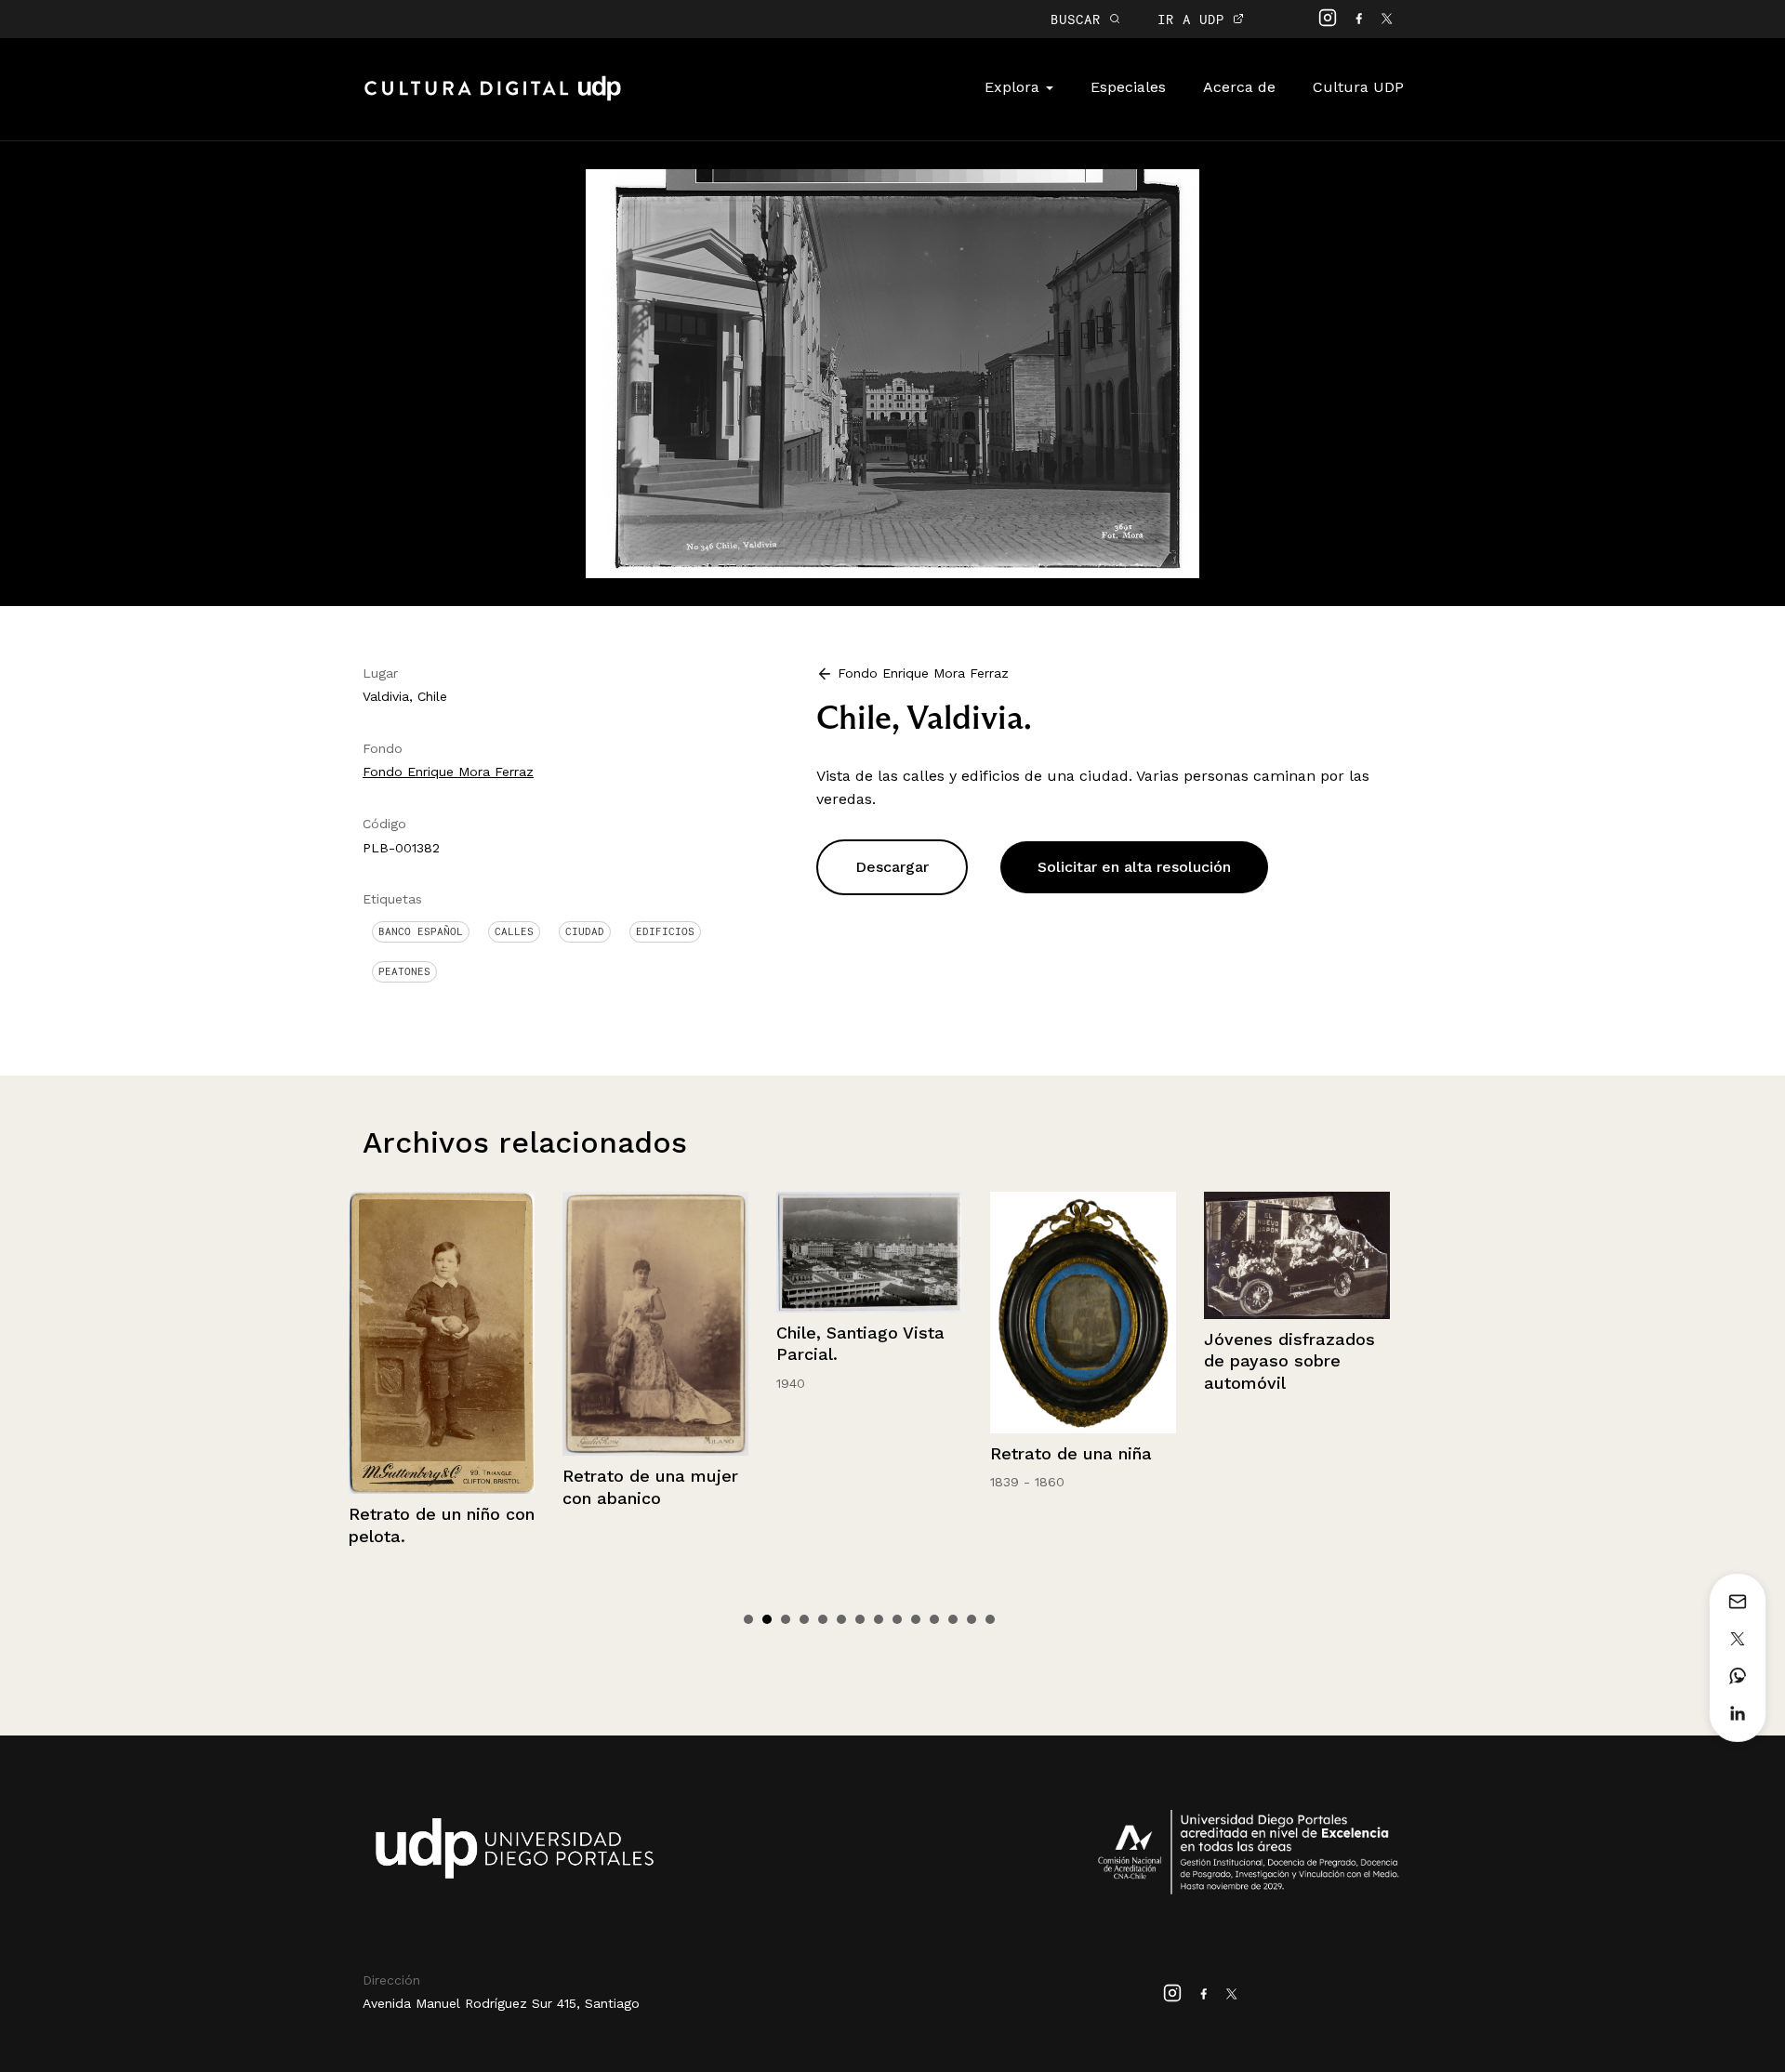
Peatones (404, 971)
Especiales (1128, 87)
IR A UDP (1195, 19)
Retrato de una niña (857, 1453)
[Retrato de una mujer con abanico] (442, 1324)
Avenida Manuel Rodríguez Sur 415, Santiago (501, 2003)
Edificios (665, 931)
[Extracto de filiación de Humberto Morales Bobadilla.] (1297, 1343)
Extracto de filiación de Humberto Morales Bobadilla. (1294, 1536)
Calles (514, 931)
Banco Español (421, 931)
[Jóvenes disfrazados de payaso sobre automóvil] (1083, 1255)
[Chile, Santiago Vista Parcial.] (655, 1253)
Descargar (892, 867)
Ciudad (585, 931)
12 (953, 1619)
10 (916, 1619)
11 (934, 1619)
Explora (1014, 87)
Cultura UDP (1358, 87)
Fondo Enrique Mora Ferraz (448, 772)
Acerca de (1239, 87)
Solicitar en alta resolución (1134, 867)
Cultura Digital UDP (493, 99)
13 (972, 1619)
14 (990, 1619)
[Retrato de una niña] (869, 1313)
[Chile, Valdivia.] (892, 372)
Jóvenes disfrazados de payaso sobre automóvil (1076, 1361)
